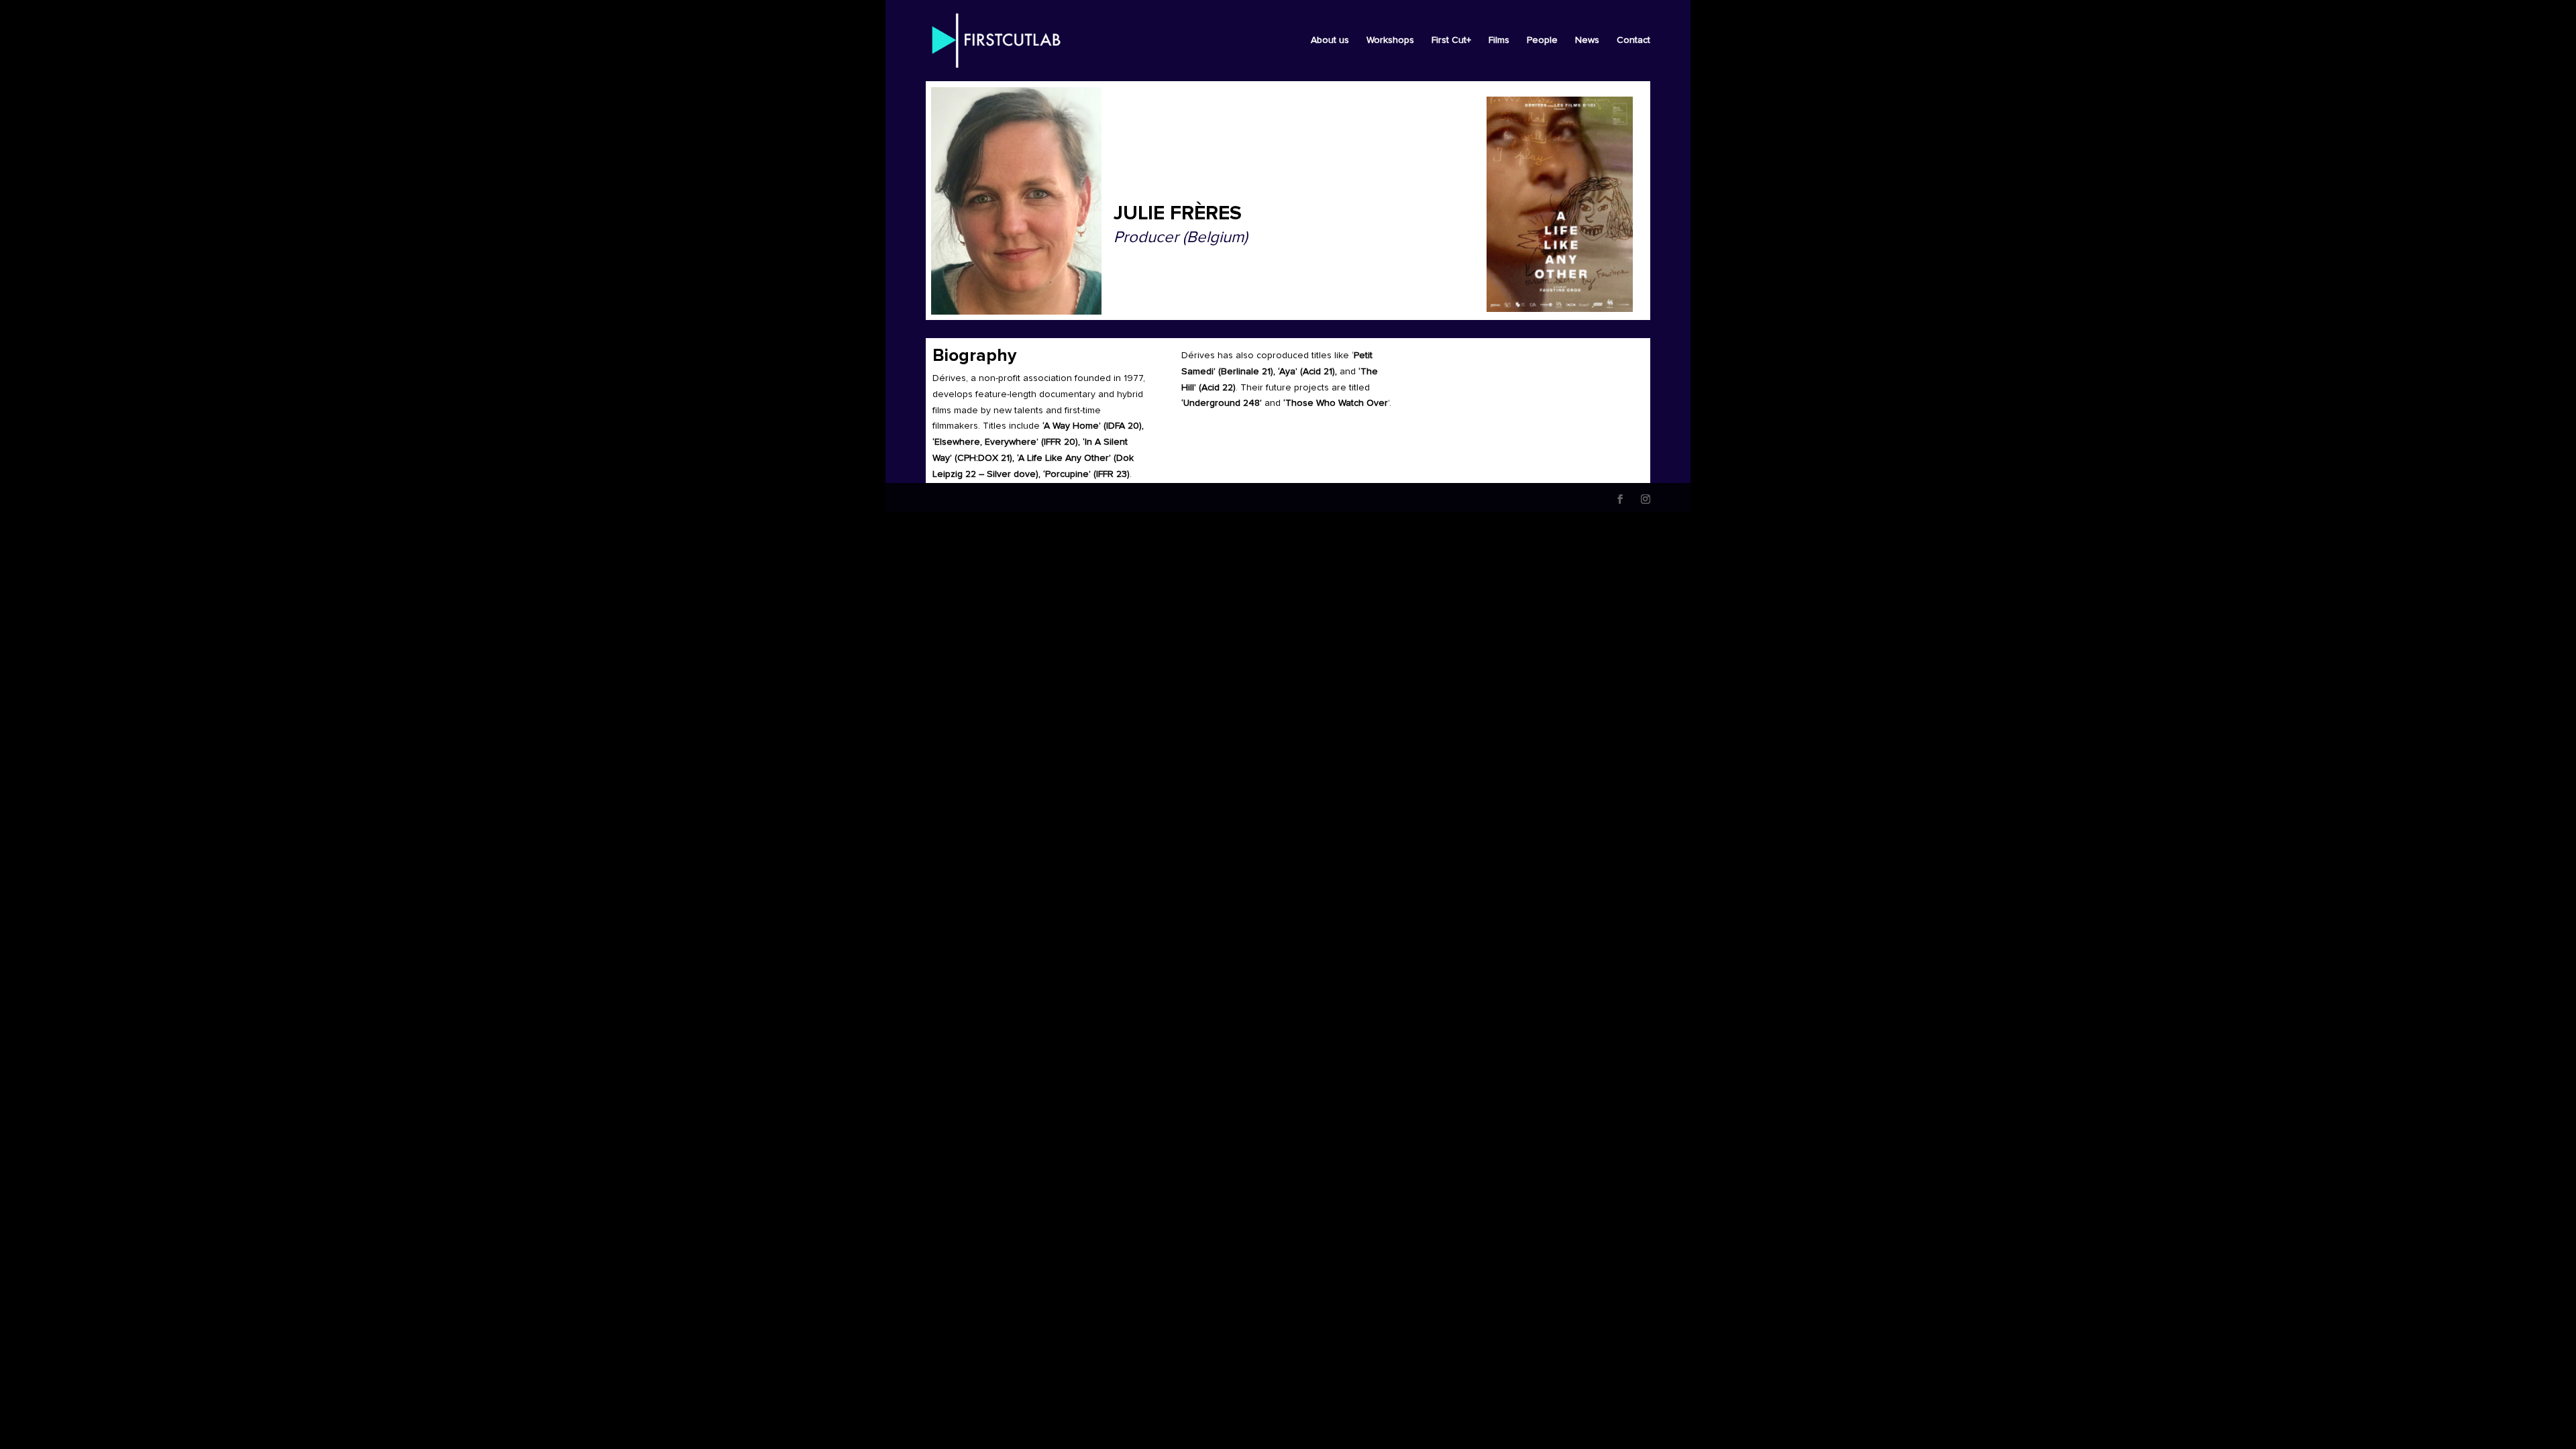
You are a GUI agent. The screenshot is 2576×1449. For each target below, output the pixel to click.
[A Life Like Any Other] (1560, 204)
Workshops (1390, 40)
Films (1499, 40)
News (1587, 40)
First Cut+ (1451, 40)
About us (1330, 40)
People (1542, 40)
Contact (1633, 40)
